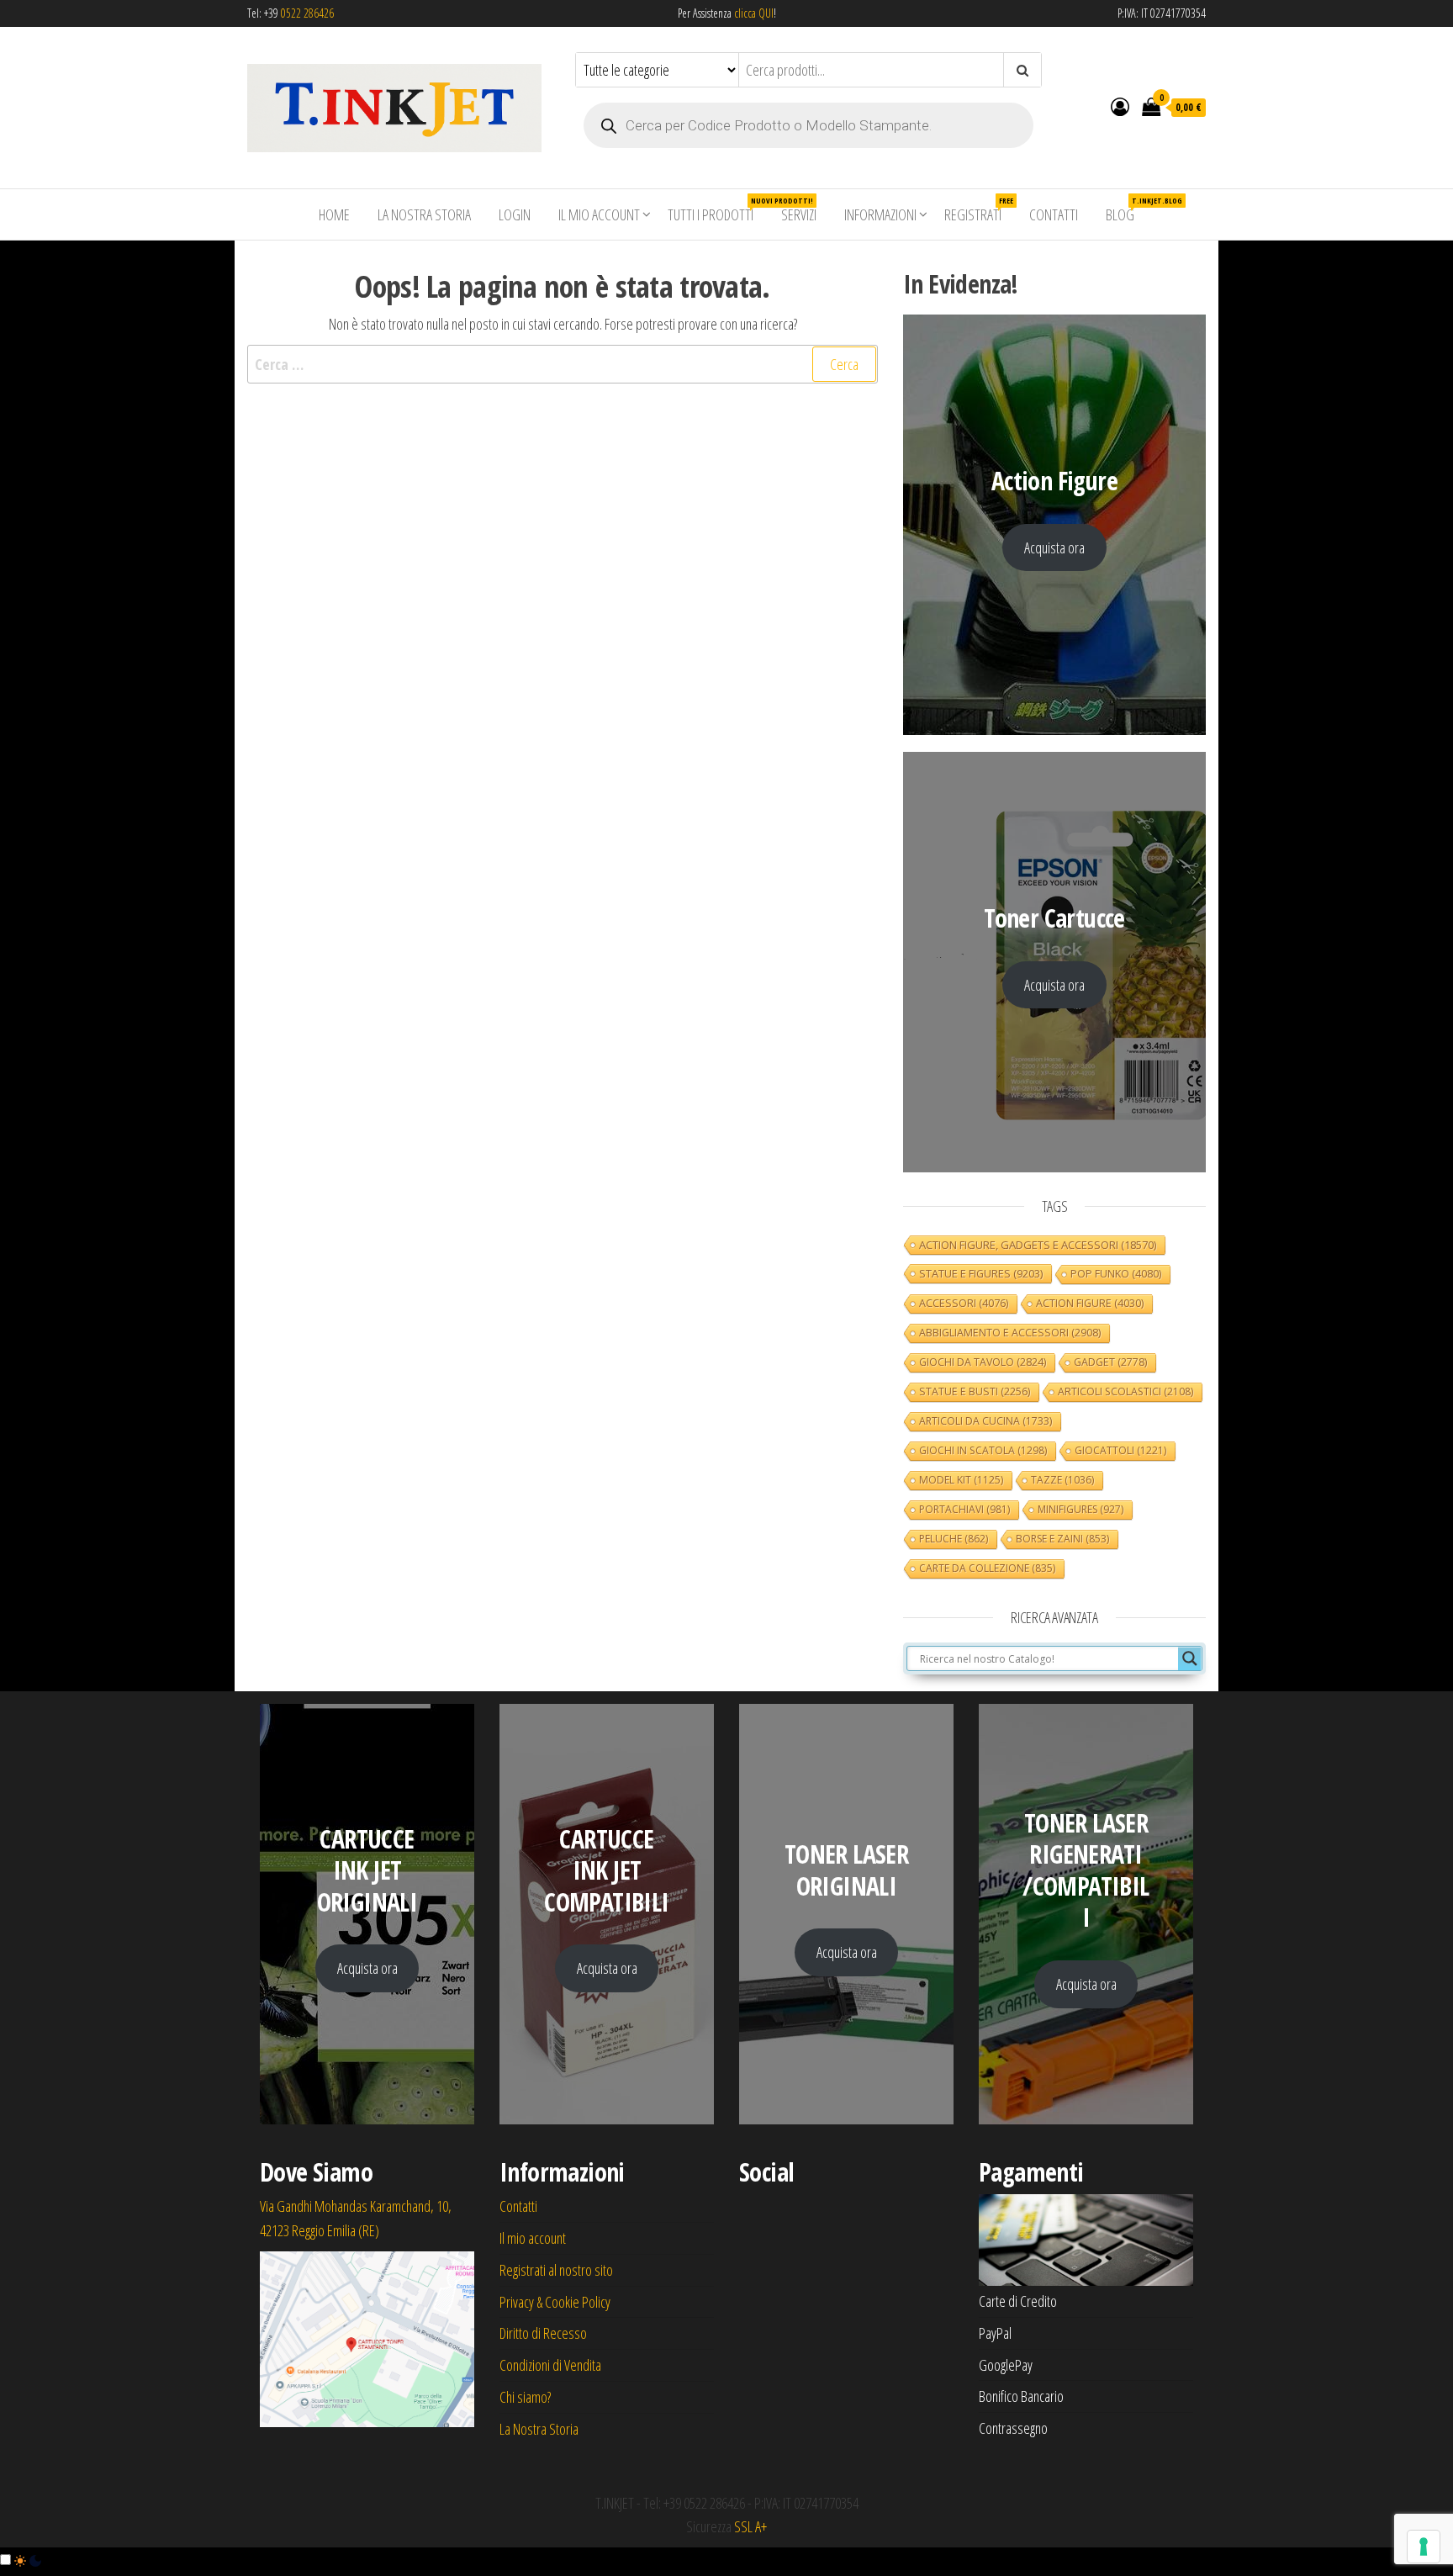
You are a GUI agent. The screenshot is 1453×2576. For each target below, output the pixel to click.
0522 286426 (307, 13)
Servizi (799, 214)
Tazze (1062, 1480)
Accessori (964, 1303)
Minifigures (1081, 1509)
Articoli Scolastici (1125, 1391)
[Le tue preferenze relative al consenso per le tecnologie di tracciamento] (1424, 2547)
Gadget (1110, 1362)
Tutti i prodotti (717, 210)
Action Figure (1090, 1303)
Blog (1126, 210)
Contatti (1054, 214)
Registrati (979, 210)
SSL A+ (750, 2526)
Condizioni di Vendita (550, 2365)
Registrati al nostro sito (556, 2270)
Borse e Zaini (1062, 1539)
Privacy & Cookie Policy (555, 2302)
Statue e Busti (975, 1391)
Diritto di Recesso (543, 2333)
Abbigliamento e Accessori (1010, 1333)
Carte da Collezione (987, 1568)
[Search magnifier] (1190, 1658)
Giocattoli (1120, 1450)
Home (334, 214)
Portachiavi (964, 1509)
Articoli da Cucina (985, 1421)
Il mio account (599, 214)
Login (515, 214)
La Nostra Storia (424, 214)
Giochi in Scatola (983, 1450)
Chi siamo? (525, 2397)
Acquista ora (1054, 547)
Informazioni (880, 214)
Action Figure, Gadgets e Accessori (1038, 1245)
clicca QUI (753, 13)
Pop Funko (1116, 1274)
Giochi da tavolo (983, 1362)
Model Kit (961, 1480)
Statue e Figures (981, 1273)
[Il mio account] (1120, 106)
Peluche (954, 1539)
